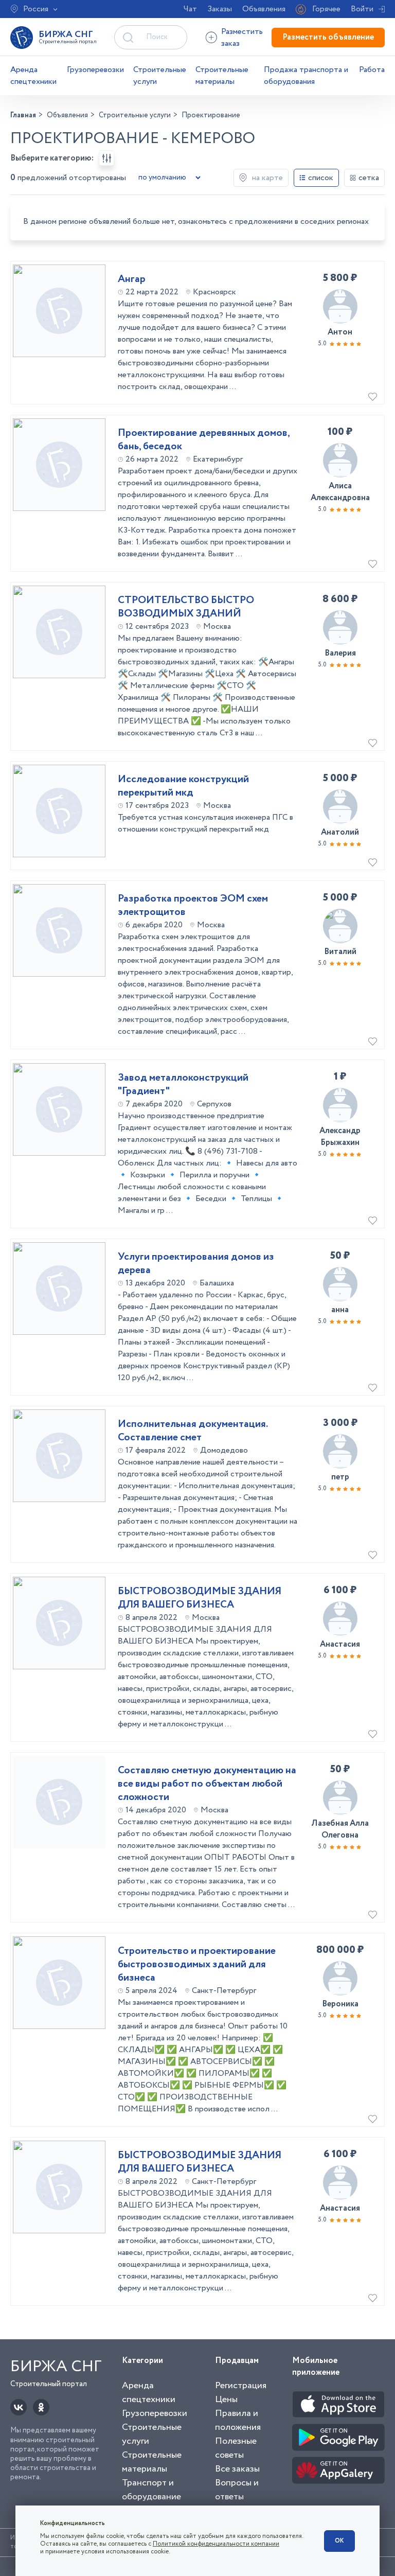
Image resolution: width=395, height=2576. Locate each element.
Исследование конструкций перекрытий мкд (183, 786)
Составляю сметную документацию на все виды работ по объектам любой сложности (207, 1784)
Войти (362, 9)
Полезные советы (236, 2448)
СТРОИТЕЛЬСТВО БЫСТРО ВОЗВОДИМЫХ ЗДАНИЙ (186, 607)
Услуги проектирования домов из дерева (196, 1264)
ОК (339, 2541)
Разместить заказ (242, 38)
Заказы (220, 9)
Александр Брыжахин (340, 1137)
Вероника (340, 2004)
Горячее (326, 9)
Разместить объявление (328, 37)
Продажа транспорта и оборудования (306, 76)
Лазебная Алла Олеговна (340, 1829)
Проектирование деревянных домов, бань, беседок (204, 440)
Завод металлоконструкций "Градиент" (183, 1085)
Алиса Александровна (340, 492)
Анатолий (340, 832)
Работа (372, 70)
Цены (226, 2399)
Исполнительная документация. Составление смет (193, 1431)
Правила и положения (238, 2420)
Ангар (132, 279)
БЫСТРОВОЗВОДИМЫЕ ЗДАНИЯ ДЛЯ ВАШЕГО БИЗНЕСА (200, 1598)
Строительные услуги (160, 76)
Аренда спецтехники (33, 76)
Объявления (264, 9)
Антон (340, 332)
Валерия (340, 653)
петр (340, 1477)
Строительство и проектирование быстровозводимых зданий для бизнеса (197, 1965)
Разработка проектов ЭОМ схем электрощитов (193, 906)
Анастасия (340, 1644)
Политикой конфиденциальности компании (216, 2544)
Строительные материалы (222, 76)
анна (340, 1310)
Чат (190, 9)
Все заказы (237, 2469)
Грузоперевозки (95, 70)
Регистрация (241, 2386)
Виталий (340, 952)
